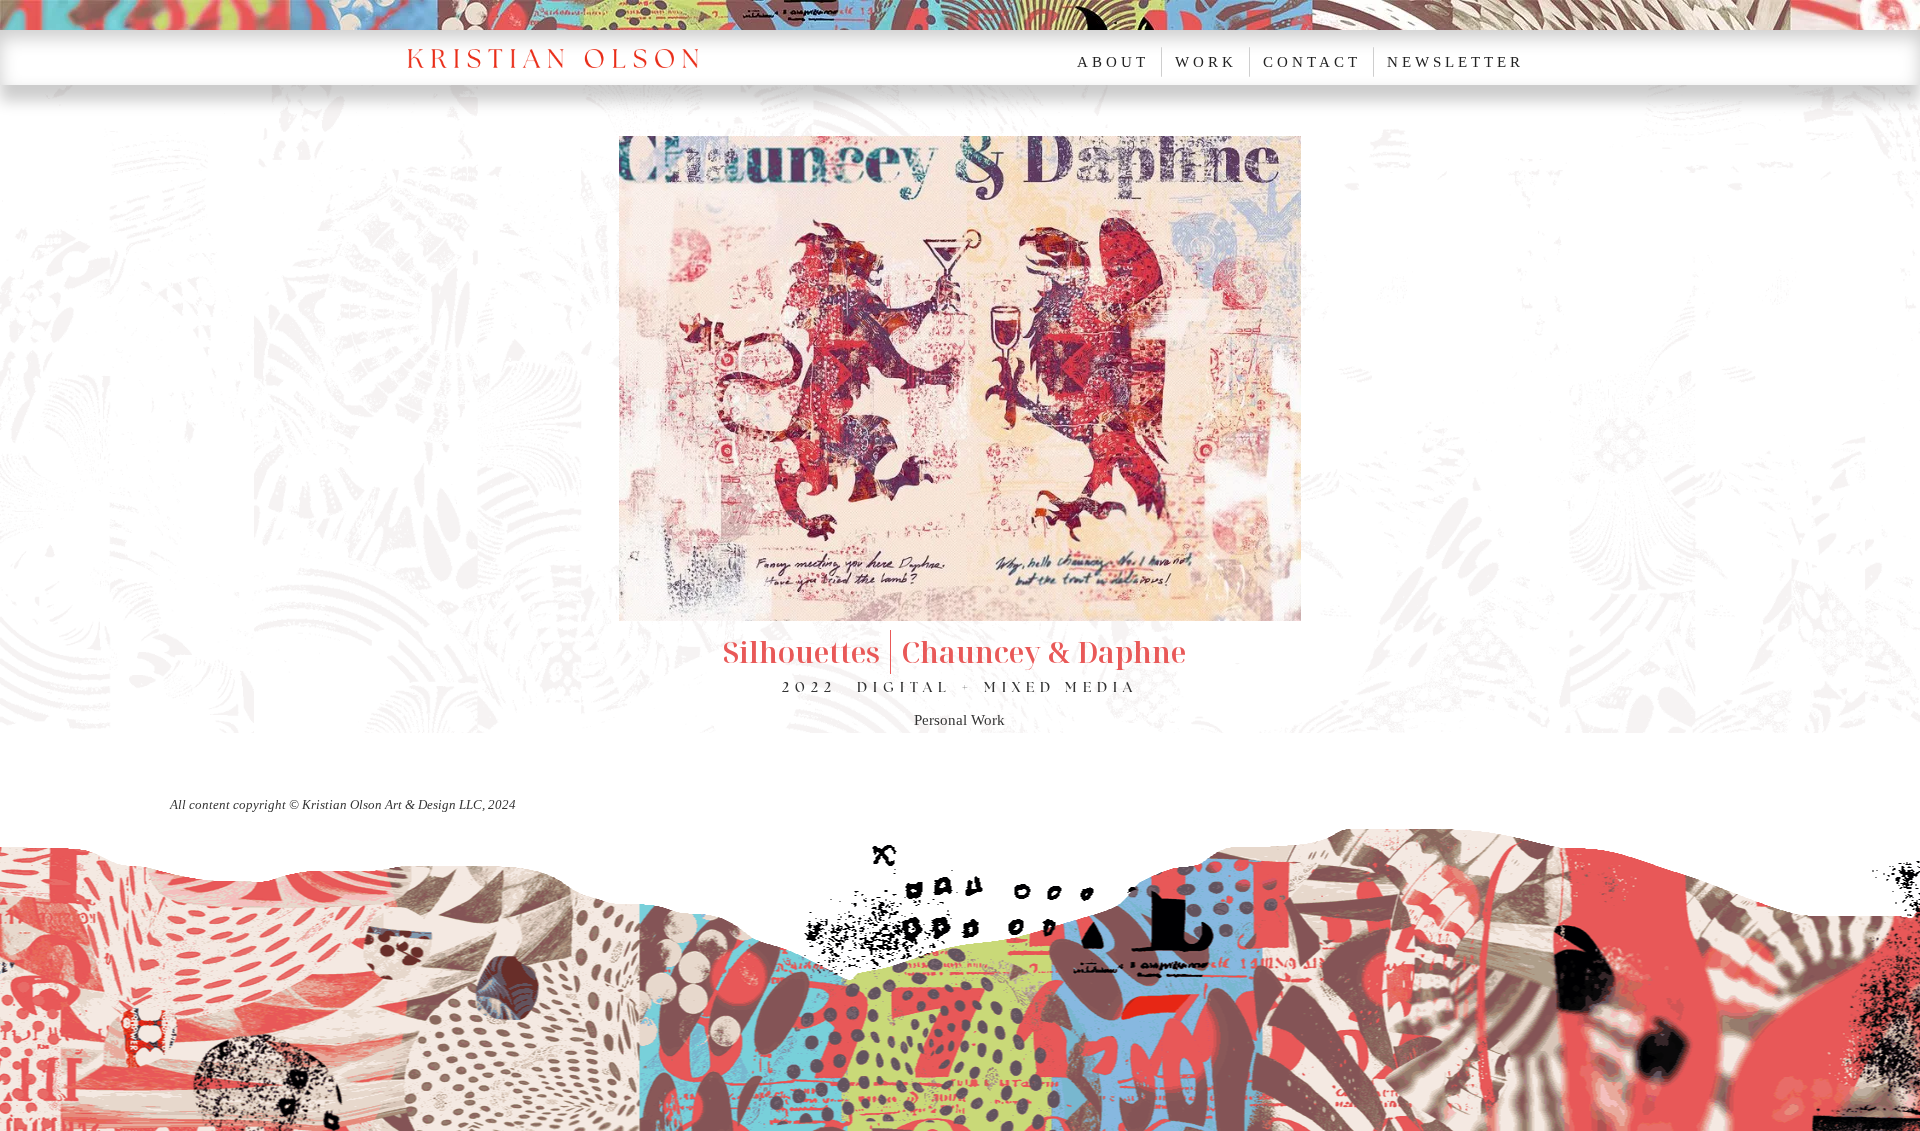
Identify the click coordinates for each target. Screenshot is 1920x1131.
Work (1206, 62)
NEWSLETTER (1455, 62)
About (1113, 62)
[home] (565, 57)
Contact (1312, 62)
